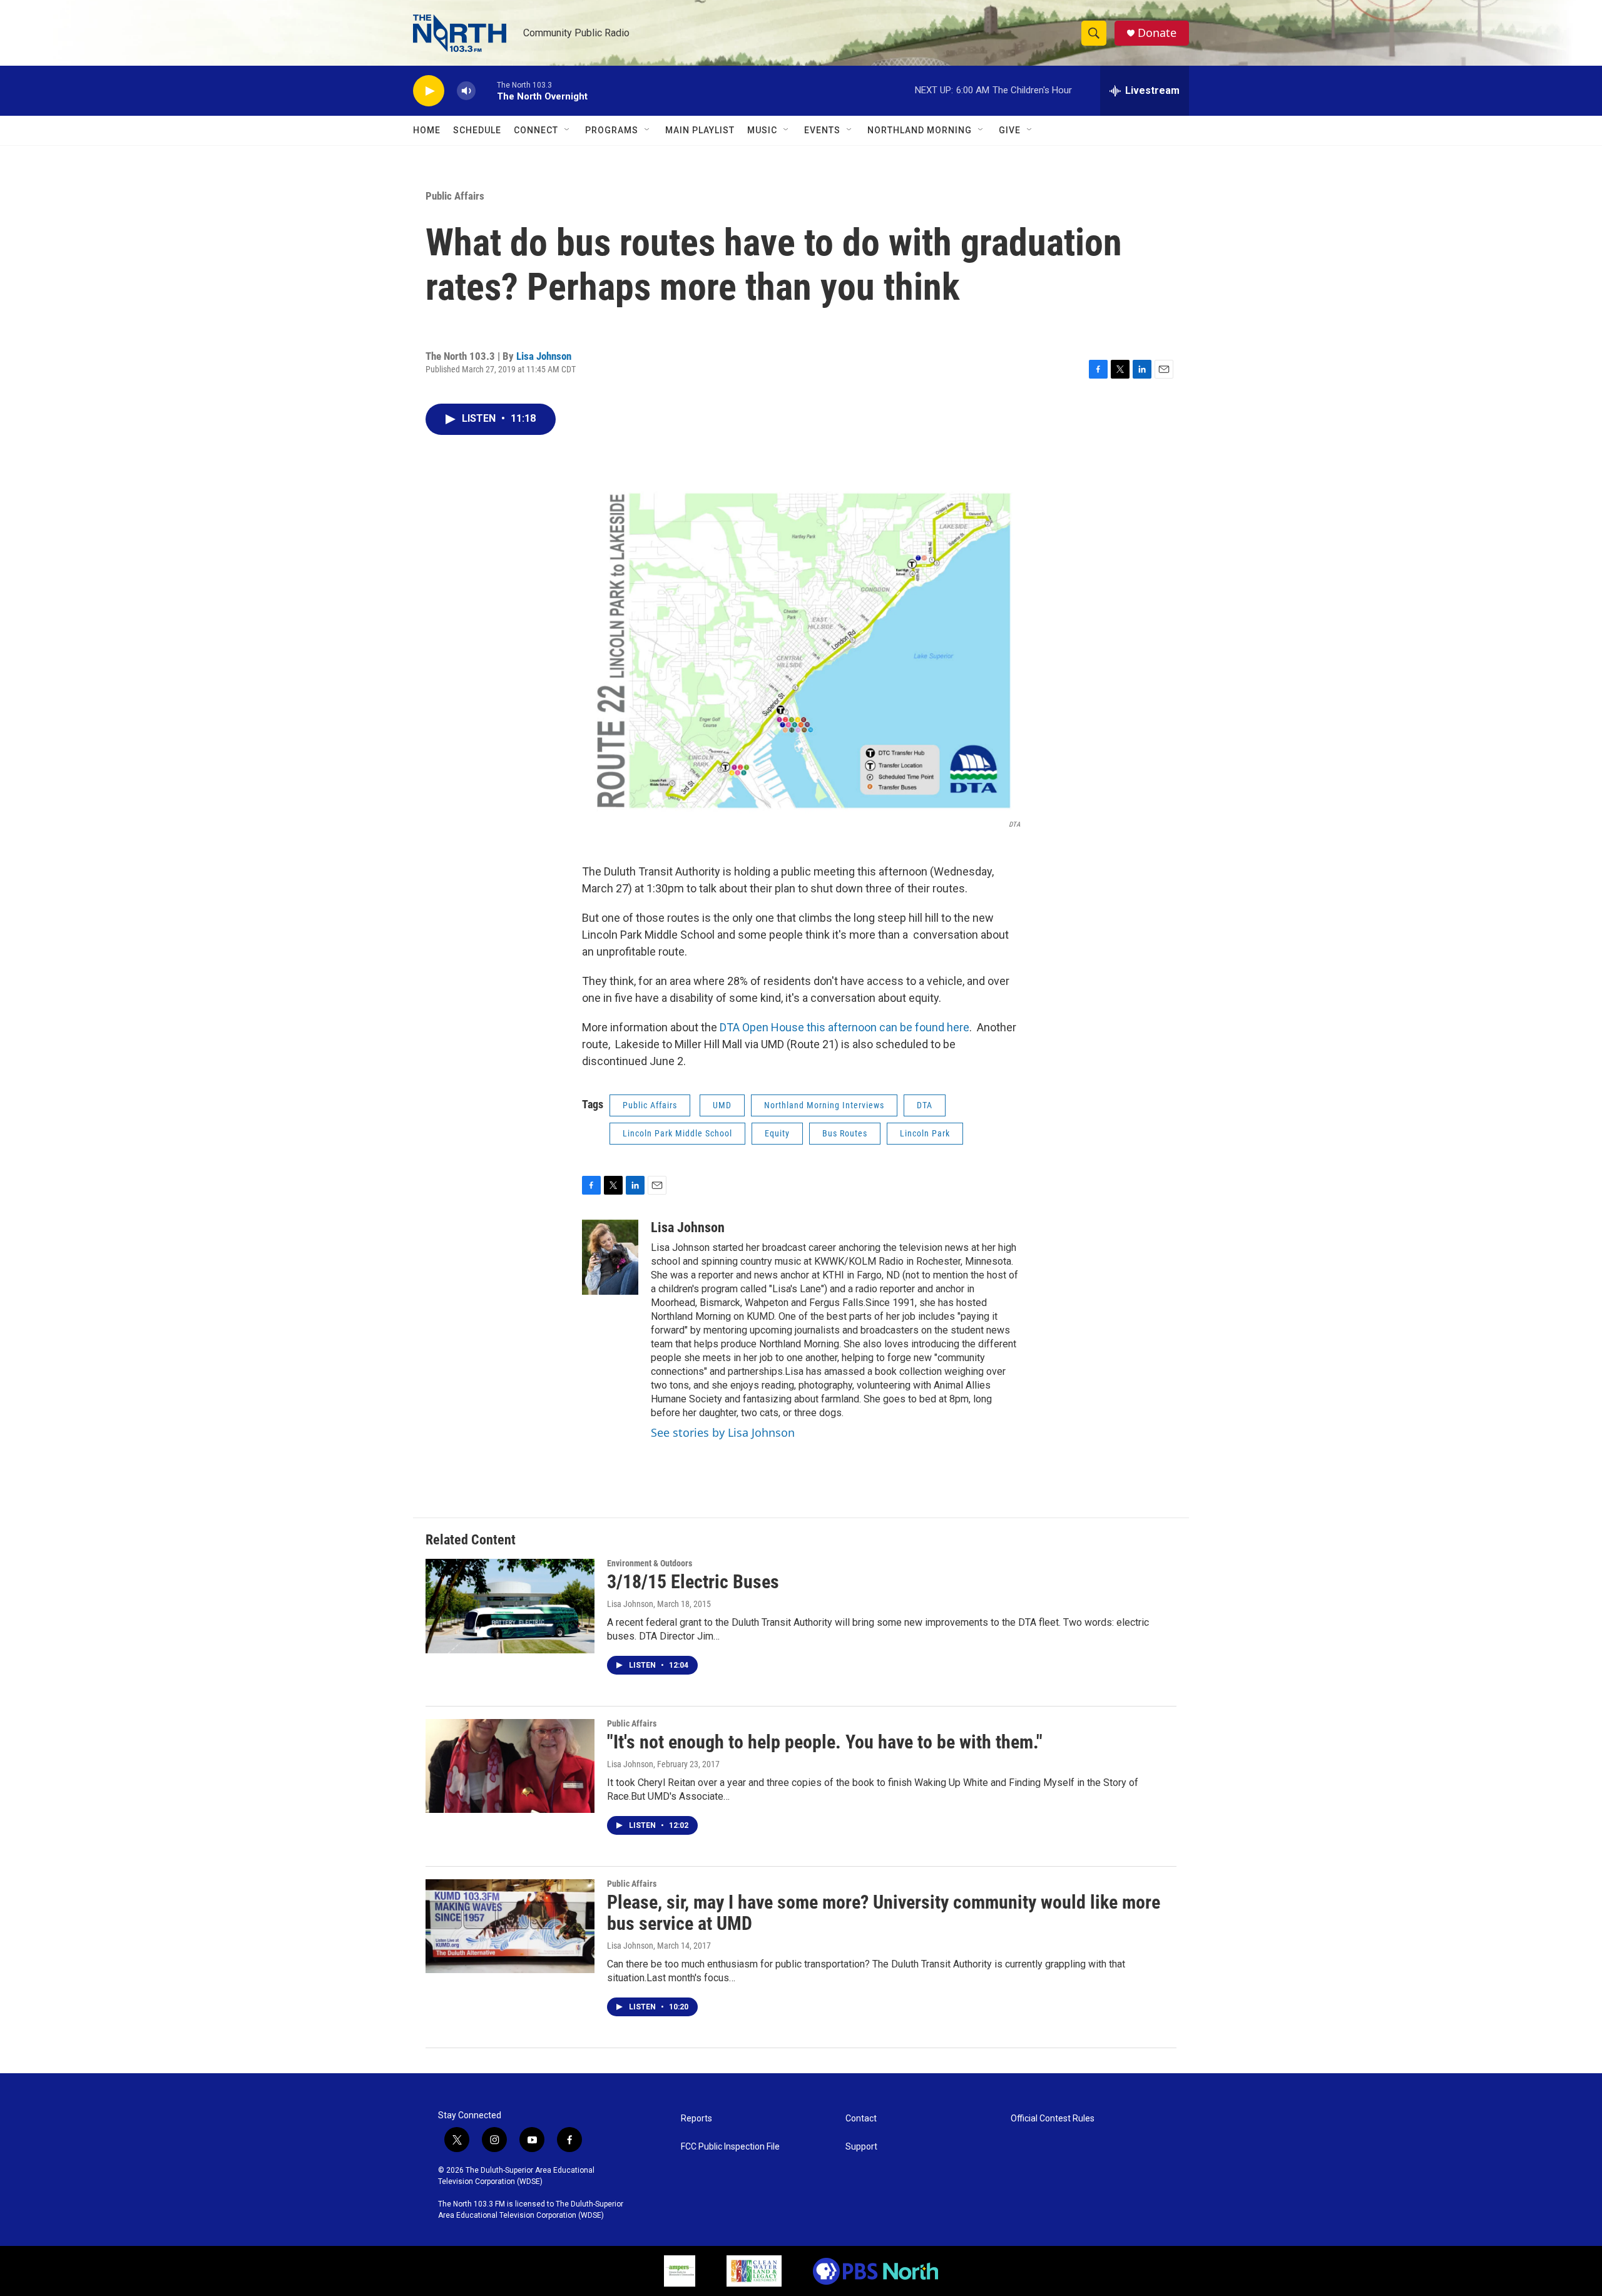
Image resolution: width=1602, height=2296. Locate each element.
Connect (536, 130)
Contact (861, 2119)
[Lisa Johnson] (610, 1257)
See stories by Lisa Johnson (723, 1432)
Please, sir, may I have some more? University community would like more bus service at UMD (884, 1913)
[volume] (466, 91)
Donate (1157, 33)
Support (861, 2147)
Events (822, 130)
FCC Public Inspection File (730, 2147)
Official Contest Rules (1053, 2119)
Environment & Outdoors (650, 1563)
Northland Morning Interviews (824, 1105)
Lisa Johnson (544, 356)
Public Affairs (455, 196)
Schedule (477, 130)
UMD (722, 1105)
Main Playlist (700, 130)
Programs (612, 130)
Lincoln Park (925, 1133)
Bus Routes (845, 1133)
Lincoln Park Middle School (677, 1133)
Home (427, 130)
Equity (777, 1133)
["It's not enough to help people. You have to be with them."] (510, 1766)
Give (1010, 130)
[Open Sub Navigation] (568, 130)
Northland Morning (920, 130)
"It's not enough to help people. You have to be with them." (825, 1742)
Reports (696, 2119)
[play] (429, 91)
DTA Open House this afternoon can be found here (844, 1027)
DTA (925, 1105)
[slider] (486, 90)
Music (762, 130)
